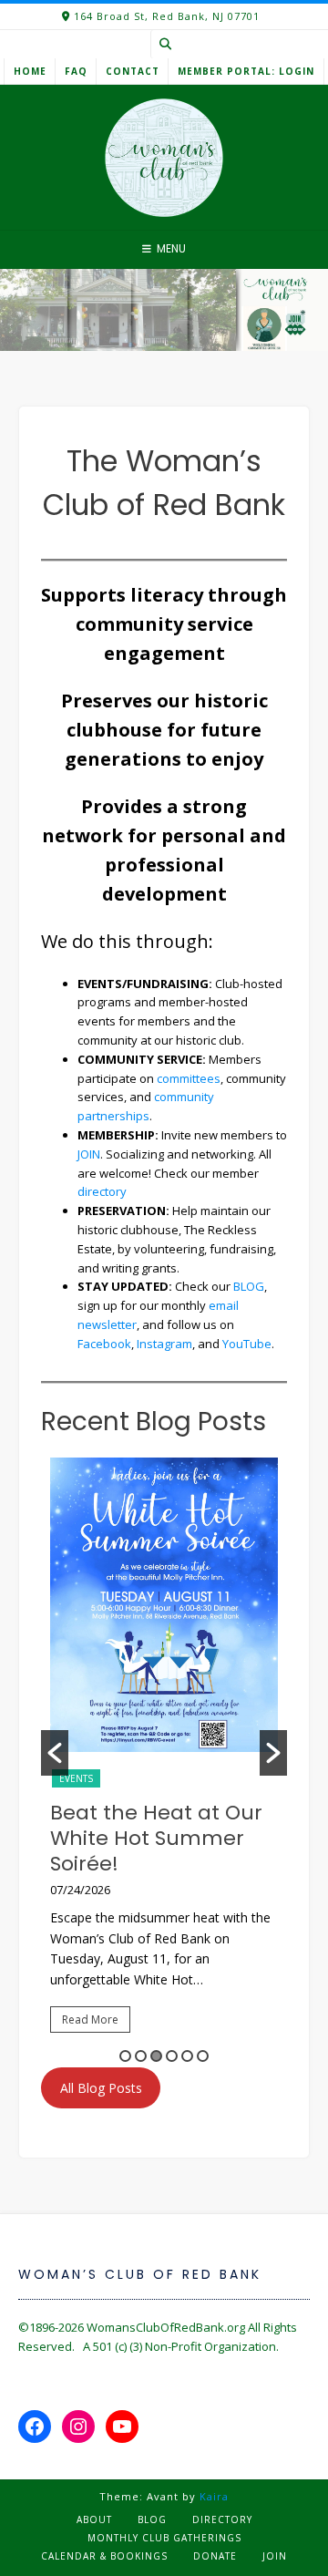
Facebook (104, 1344)
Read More (90, 2020)
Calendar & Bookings (104, 2556)
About (94, 2519)
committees (189, 1078)
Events (76, 1778)
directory (102, 1191)
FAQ (76, 71)
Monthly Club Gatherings (164, 2538)
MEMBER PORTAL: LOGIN (246, 71)
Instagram (164, 1344)
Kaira (214, 2496)
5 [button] (187, 2056)
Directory (222, 2519)
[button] (55, 1753)
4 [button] (172, 2056)
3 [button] (156, 2056)
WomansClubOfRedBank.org (166, 2327)
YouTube (247, 1344)
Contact (133, 71)
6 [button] (203, 2056)
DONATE (215, 2556)
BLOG (249, 1286)
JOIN (89, 1154)
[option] (164, 1753)
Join (275, 2556)
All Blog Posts (101, 2088)
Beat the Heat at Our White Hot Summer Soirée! (156, 1838)
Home (30, 71)
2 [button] (141, 2056)
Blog (152, 2519)
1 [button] (125, 2056)
